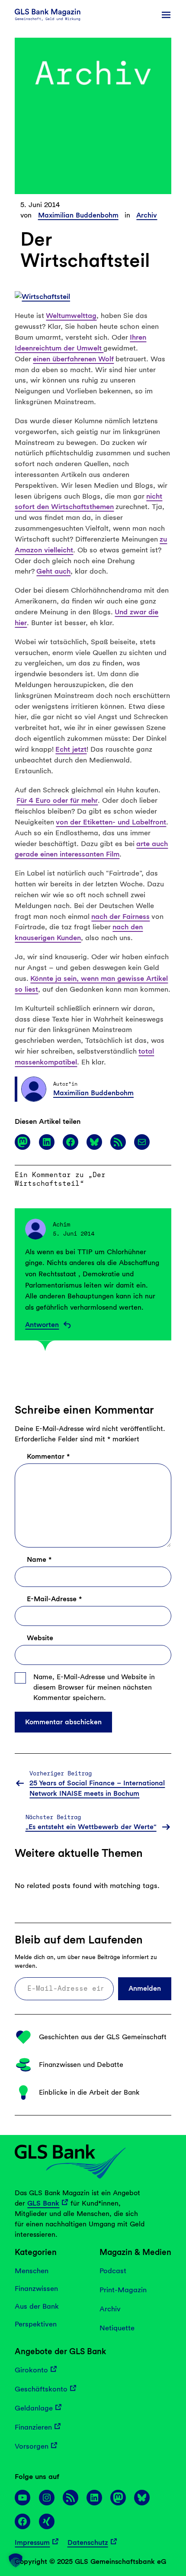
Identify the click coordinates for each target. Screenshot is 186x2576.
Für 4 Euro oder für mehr (57, 800)
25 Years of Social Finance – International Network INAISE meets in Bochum (97, 1788)
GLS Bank (43, 2203)
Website (40, 1638)
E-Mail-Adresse (54, 1599)
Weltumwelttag (71, 315)
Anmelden (145, 1988)
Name (39, 1559)
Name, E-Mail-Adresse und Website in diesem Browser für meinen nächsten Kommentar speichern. (94, 1687)
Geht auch (53, 571)
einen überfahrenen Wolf (73, 359)
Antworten (42, 1325)
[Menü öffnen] (166, 15)
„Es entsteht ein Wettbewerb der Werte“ (91, 1827)
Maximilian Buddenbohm (78, 215)
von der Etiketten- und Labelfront (111, 822)
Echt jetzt (71, 749)
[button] (16, 2560)
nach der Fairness (120, 916)
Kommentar (48, 1456)
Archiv (147, 215)
